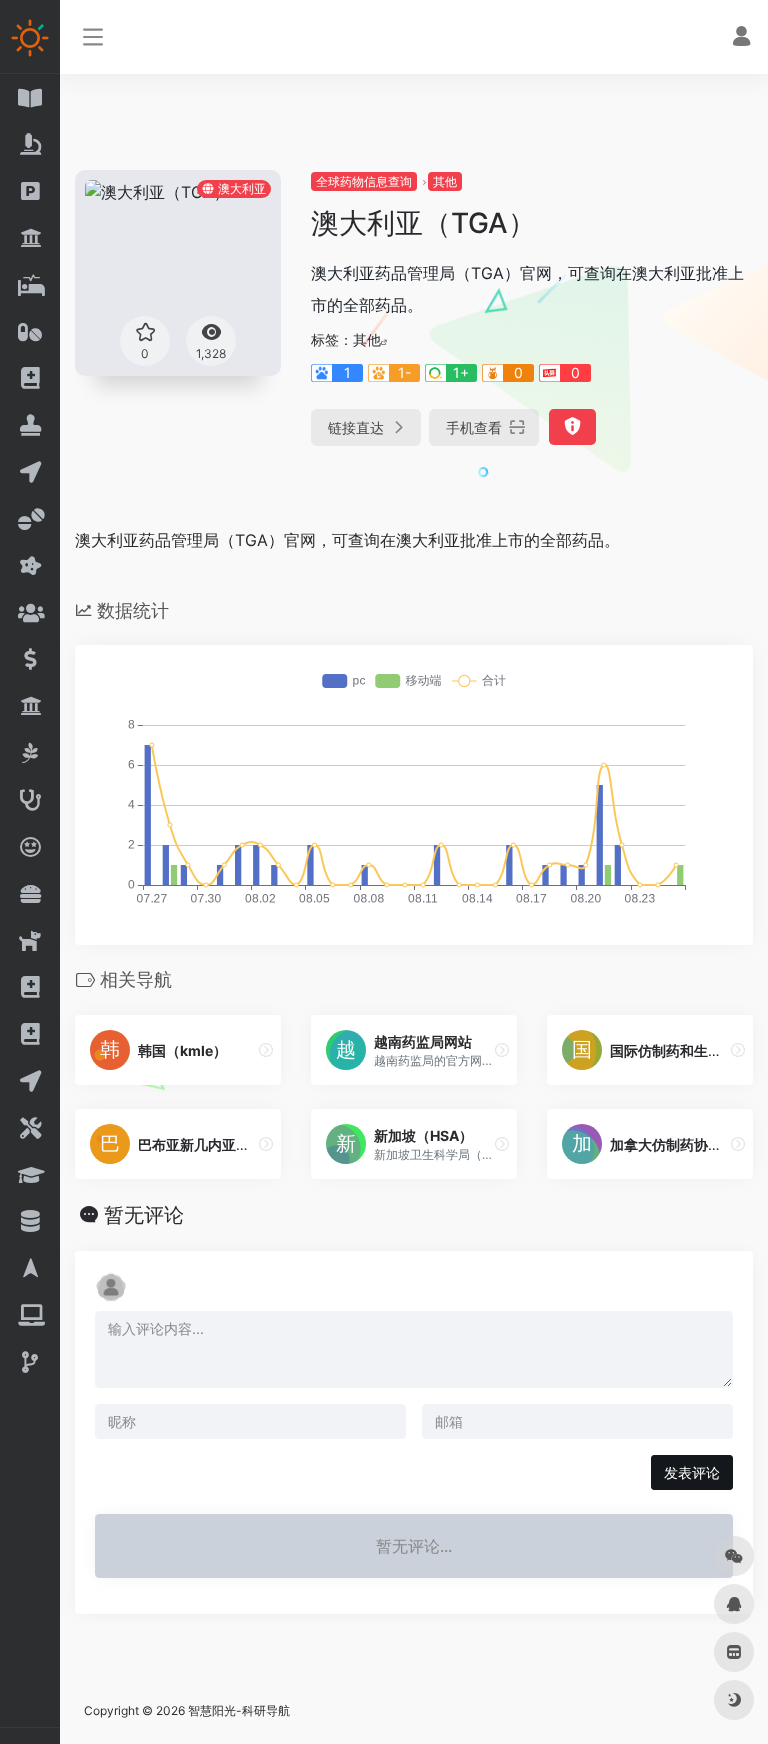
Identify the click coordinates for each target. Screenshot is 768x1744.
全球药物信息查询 (364, 181)
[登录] (741, 38)
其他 (445, 181)
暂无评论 (144, 1215)
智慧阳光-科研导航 (239, 1710)
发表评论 (692, 1472)
